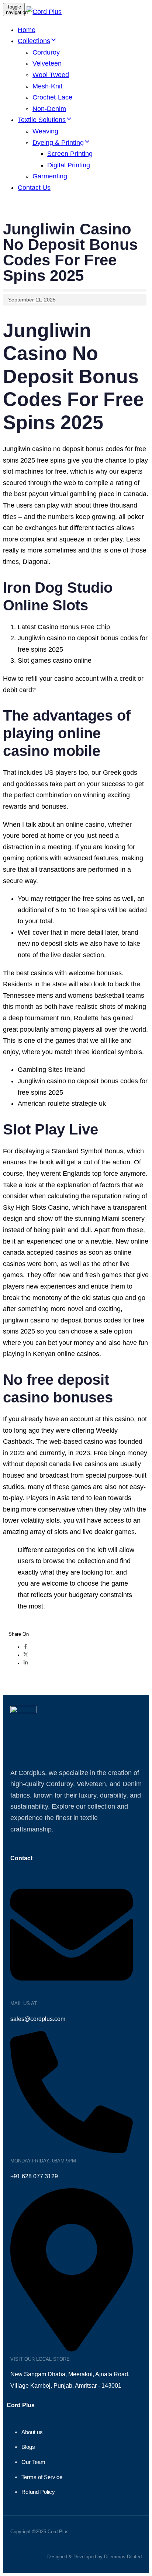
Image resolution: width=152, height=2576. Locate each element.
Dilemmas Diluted (123, 2557)
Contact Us (34, 188)
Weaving (45, 131)
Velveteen (47, 63)
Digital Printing (69, 165)
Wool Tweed (51, 75)
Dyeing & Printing (58, 143)
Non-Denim (49, 109)
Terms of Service (42, 2477)
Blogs (28, 2447)
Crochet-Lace (52, 97)
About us (32, 2432)
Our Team (33, 2462)
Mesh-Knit (47, 86)
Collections (34, 41)
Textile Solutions (42, 120)
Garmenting (50, 176)
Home (27, 30)
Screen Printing (70, 154)
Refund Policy (38, 2492)
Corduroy (46, 52)
